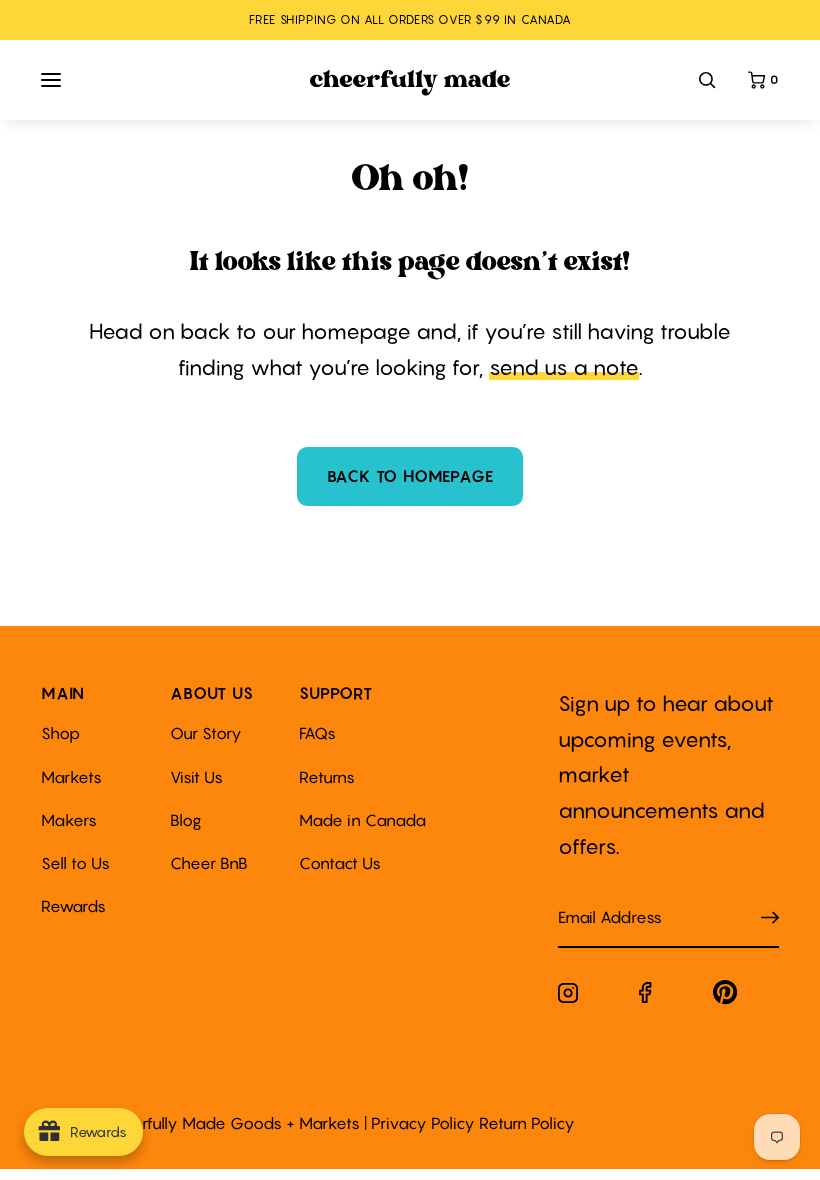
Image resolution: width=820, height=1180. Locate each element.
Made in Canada (362, 820)
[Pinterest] (725, 996)
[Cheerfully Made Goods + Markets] (410, 83)
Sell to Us (75, 863)
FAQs (317, 733)
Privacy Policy (423, 1123)
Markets (71, 777)
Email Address (598, 897)
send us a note (564, 367)
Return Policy (527, 1123)
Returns (327, 777)
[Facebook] (645, 996)
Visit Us (196, 777)
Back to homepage (410, 476)
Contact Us (340, 863)
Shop (60, 733)
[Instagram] (568, 997)
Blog (186, 820)
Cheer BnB (209, 863)
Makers (69, 820)
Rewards (73, 906)
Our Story (206, 733)
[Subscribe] (770, 918)
